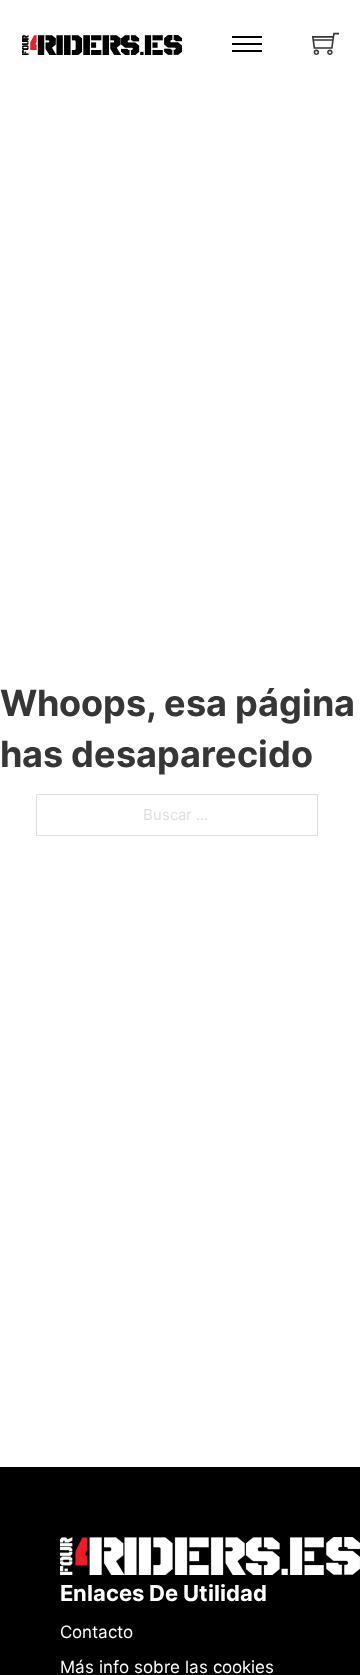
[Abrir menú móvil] (247, 44)
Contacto (96, 1632)
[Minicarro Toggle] (325, 43)
